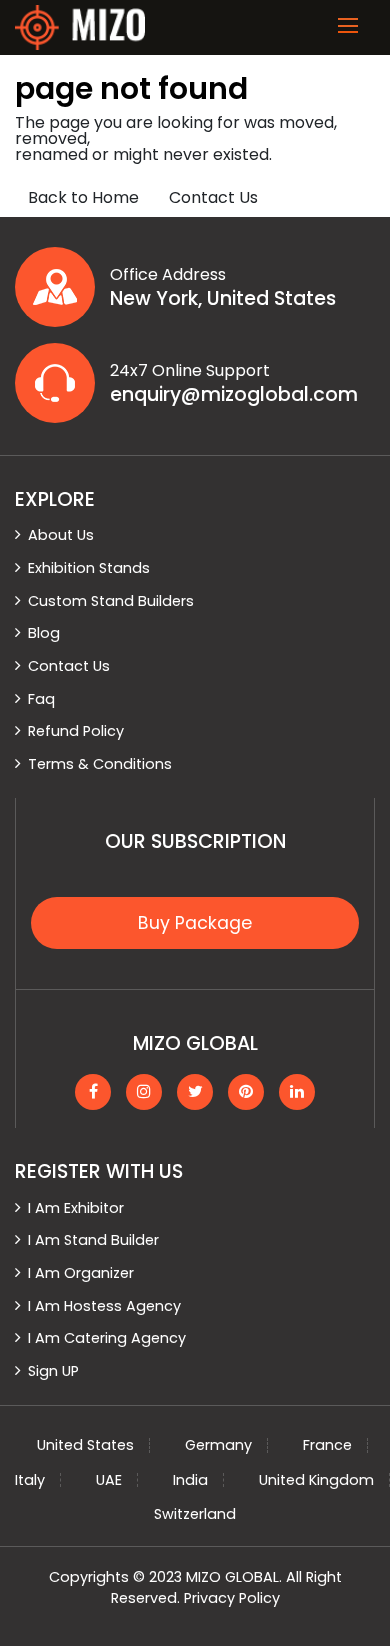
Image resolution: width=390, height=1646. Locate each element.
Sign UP (53, 1371)
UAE (109, 1480)
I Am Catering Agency (107, 1338)
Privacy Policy (232, 1598)
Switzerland (195, 1514)
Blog (44, 633)
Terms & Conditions (100, 764)
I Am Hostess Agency (104, 1306)
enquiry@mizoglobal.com (234, 395)
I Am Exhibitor (76, 1208)
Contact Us (213, 197)
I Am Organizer (81, 1273)
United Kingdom (316, 1480)
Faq (41, 699)
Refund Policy (76, 731)
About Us (61, 535)
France (327, 1445)
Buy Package (195, 923)
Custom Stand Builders (111, 601)
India (190, 1480)
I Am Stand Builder (93, 1240)
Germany (218, 1445)
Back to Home (83, 197)
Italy (30, 1480)
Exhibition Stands (89, 568)
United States (85, 1445)
